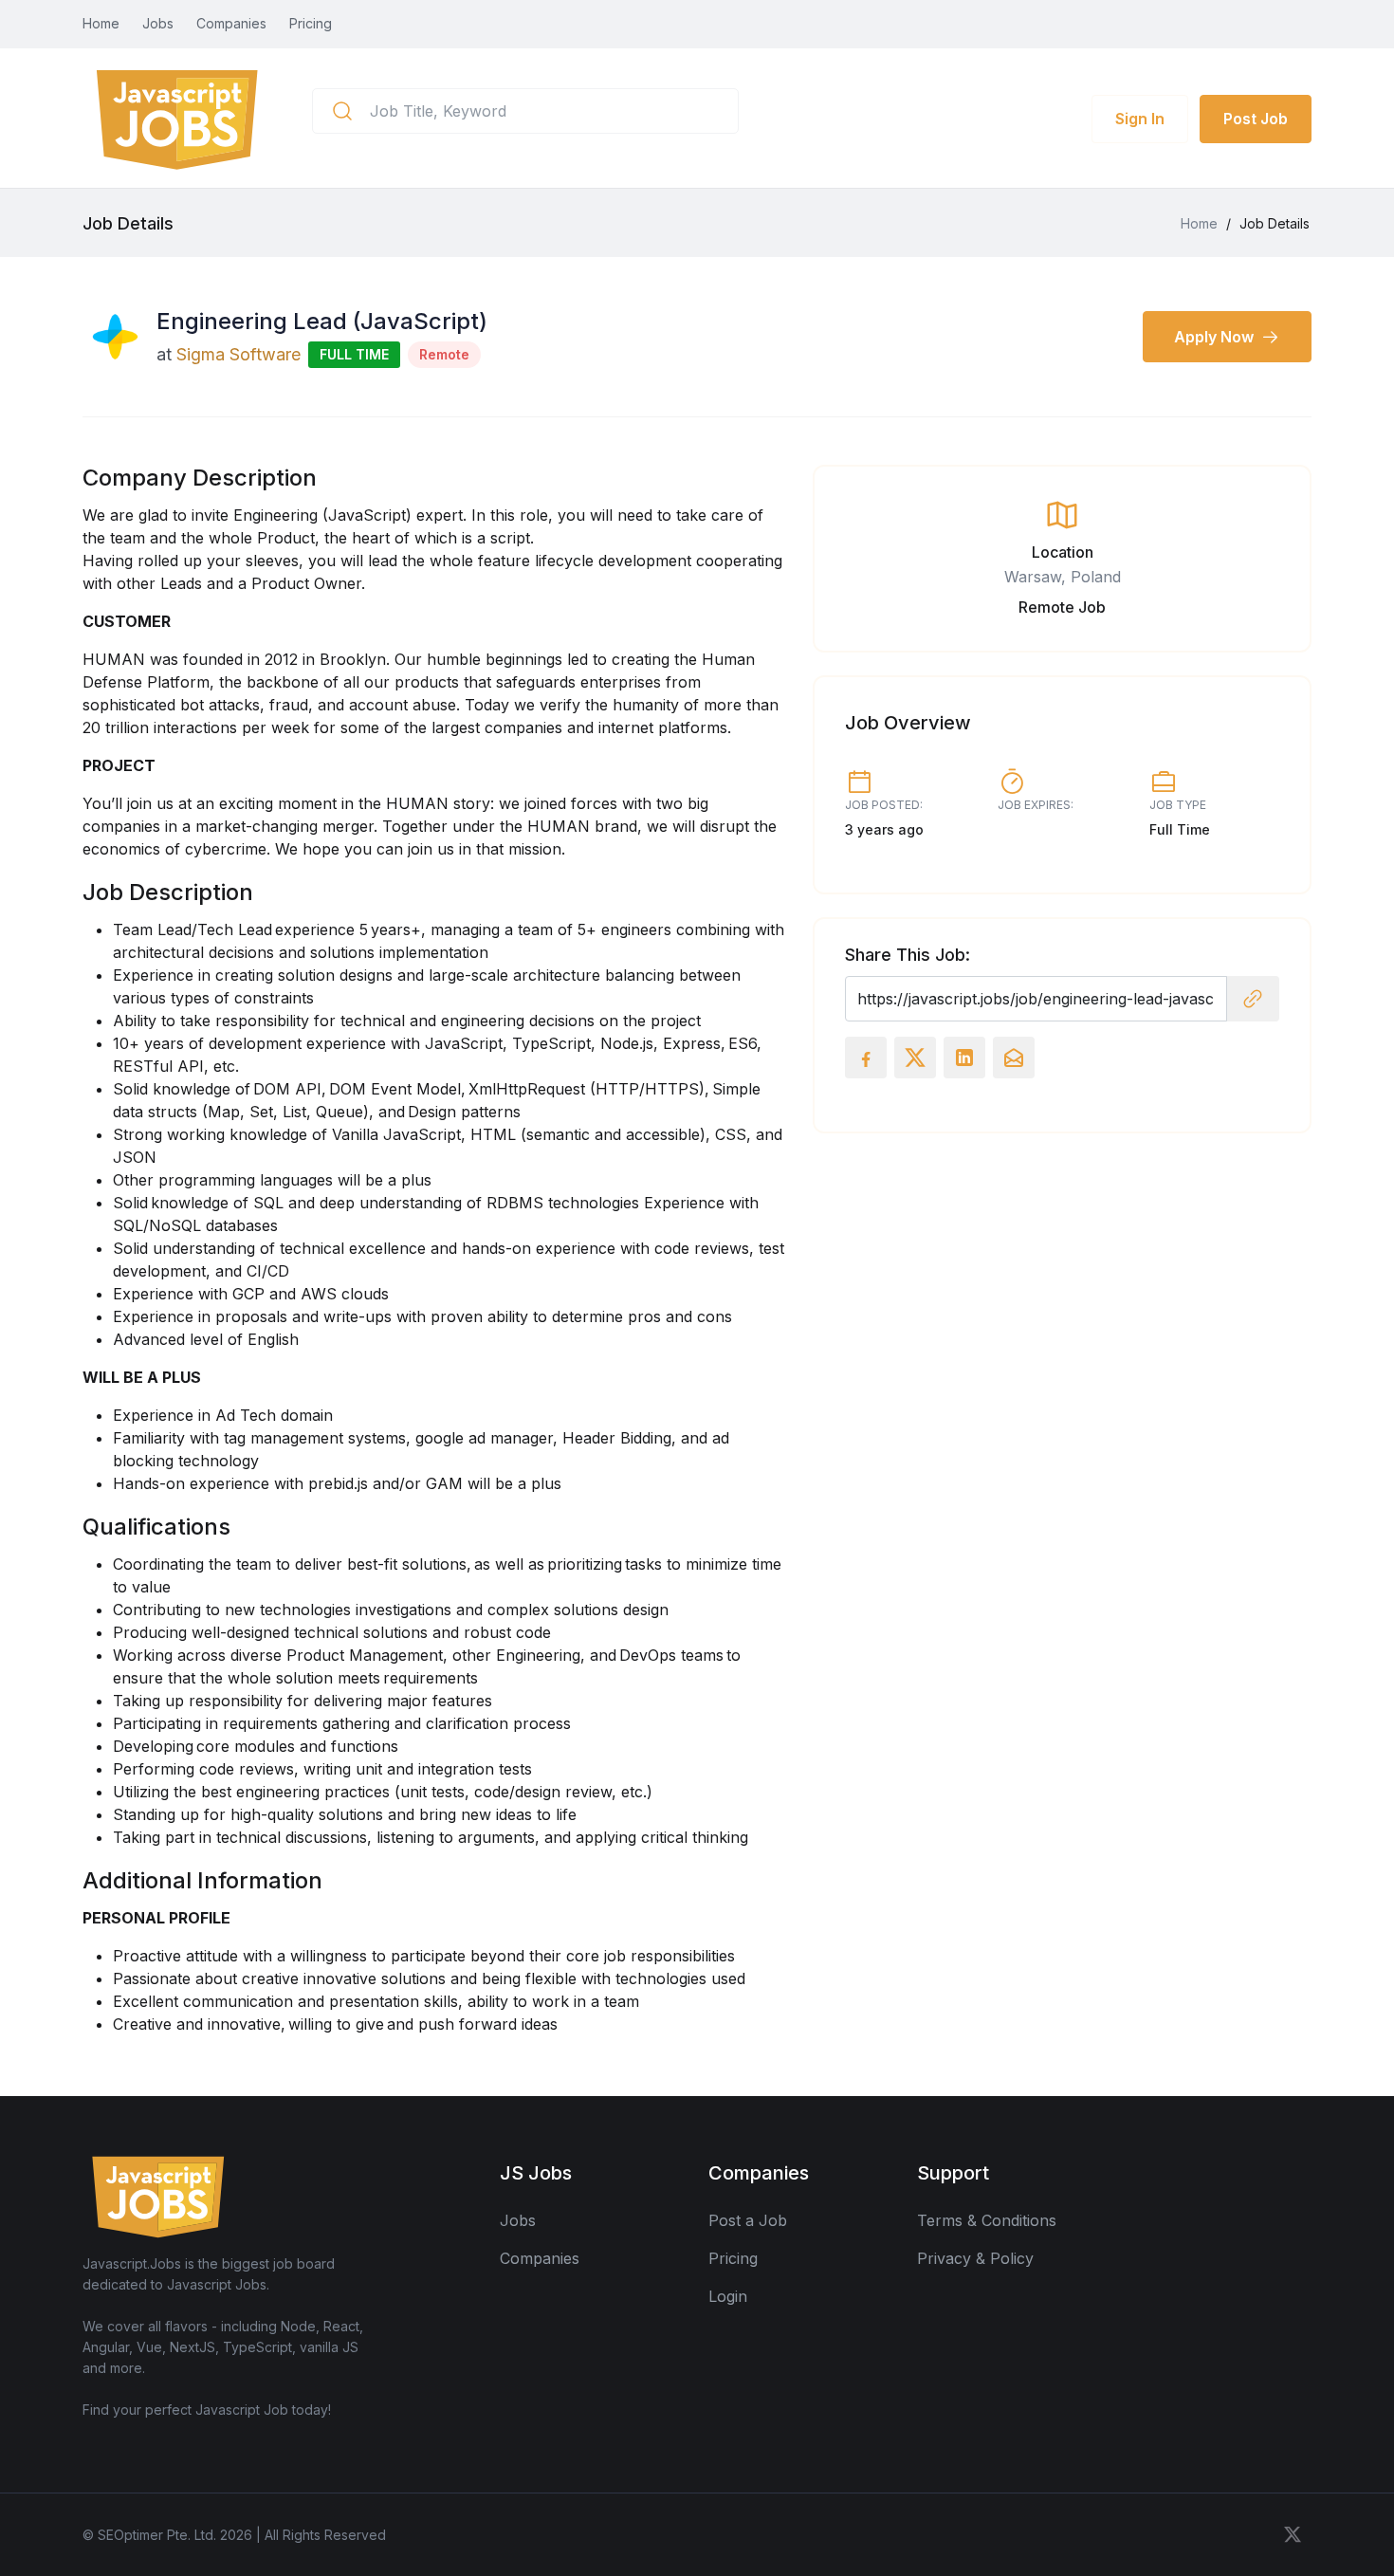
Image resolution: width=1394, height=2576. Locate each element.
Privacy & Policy (975, 2258)
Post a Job (748, 2220)
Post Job (1256, 119)
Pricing (311, 23)
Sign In (1140, 119)
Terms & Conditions (987, 2220)
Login (728, 2296)
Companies (231, 23)
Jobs (158, 23)
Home (101, 23)
